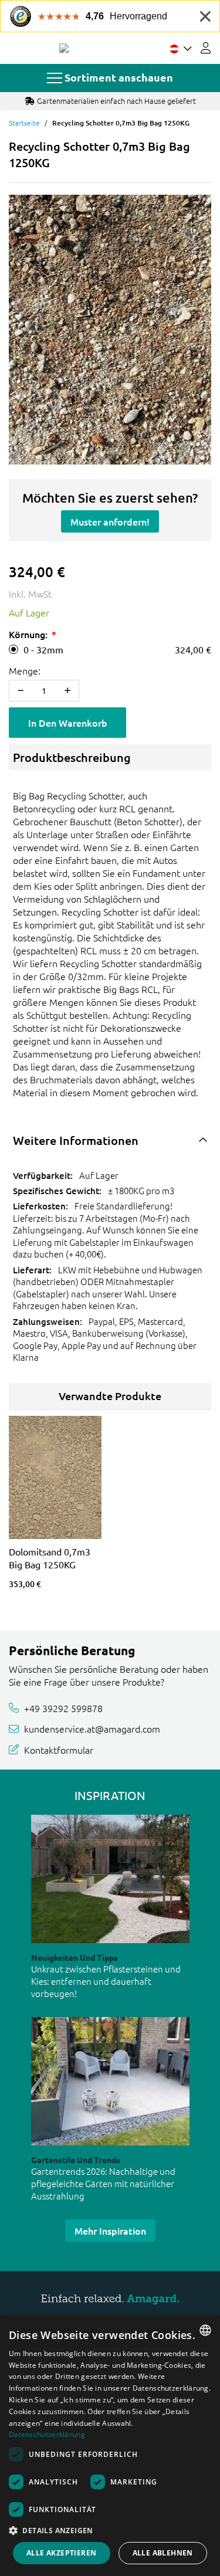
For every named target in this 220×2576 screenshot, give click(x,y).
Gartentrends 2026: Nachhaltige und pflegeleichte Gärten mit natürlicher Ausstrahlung (103, 2183)
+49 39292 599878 (63, 1708)
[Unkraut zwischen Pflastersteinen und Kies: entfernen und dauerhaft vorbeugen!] (110, 1879)
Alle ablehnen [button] (163, 2553)
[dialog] (110, 2446)
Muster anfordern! (110, 521)
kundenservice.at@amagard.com (92, 1728)
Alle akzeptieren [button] (61, 2553)
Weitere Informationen (76, 1140)
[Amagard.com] (64, 48)
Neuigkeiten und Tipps (75, 1957)
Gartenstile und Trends (76, 2160)
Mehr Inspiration (110, 2231)
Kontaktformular (59, 1750)
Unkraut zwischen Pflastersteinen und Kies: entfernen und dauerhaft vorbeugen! (106, 1981)
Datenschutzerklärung (47, 2434)
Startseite (24, 123)
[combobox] (205, 2330)
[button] (110, 2530)
